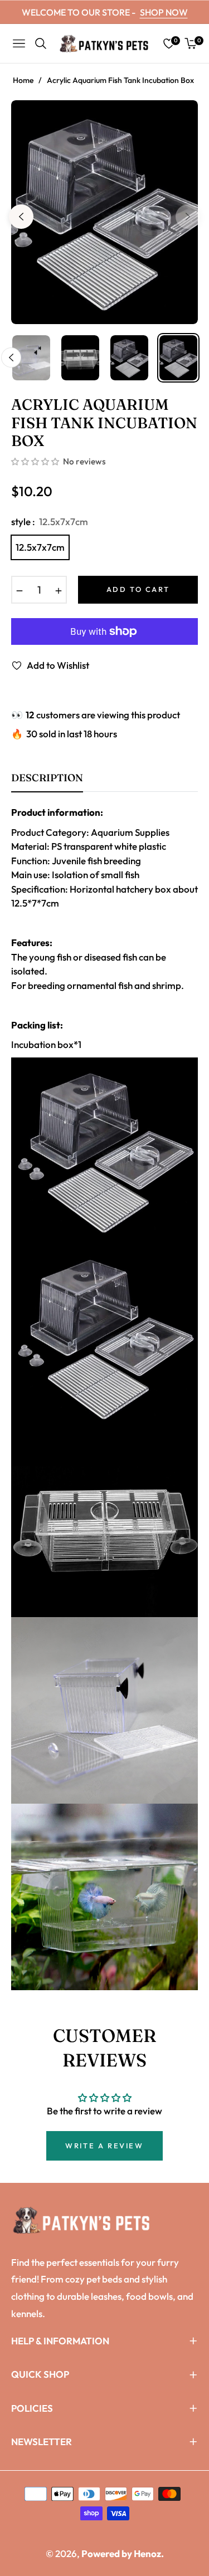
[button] (36, 462)
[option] (104, 212)
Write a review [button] (104, 2146)
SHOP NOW (164, 12)
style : (50, 521)
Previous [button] (21, 217)
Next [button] (188, 217)
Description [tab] (47, 778)
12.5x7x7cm (40, 547)
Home (23, 80)
